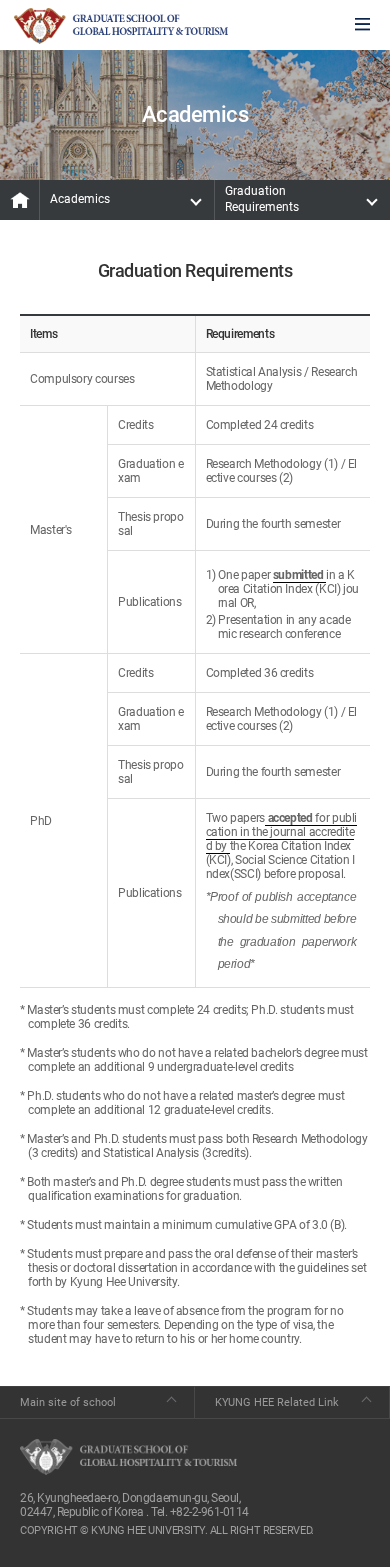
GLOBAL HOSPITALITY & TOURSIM (121, 26)
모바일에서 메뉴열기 (362, 25)
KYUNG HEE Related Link (277, 1402)
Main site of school (68, 1402)
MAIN (20, 200)
